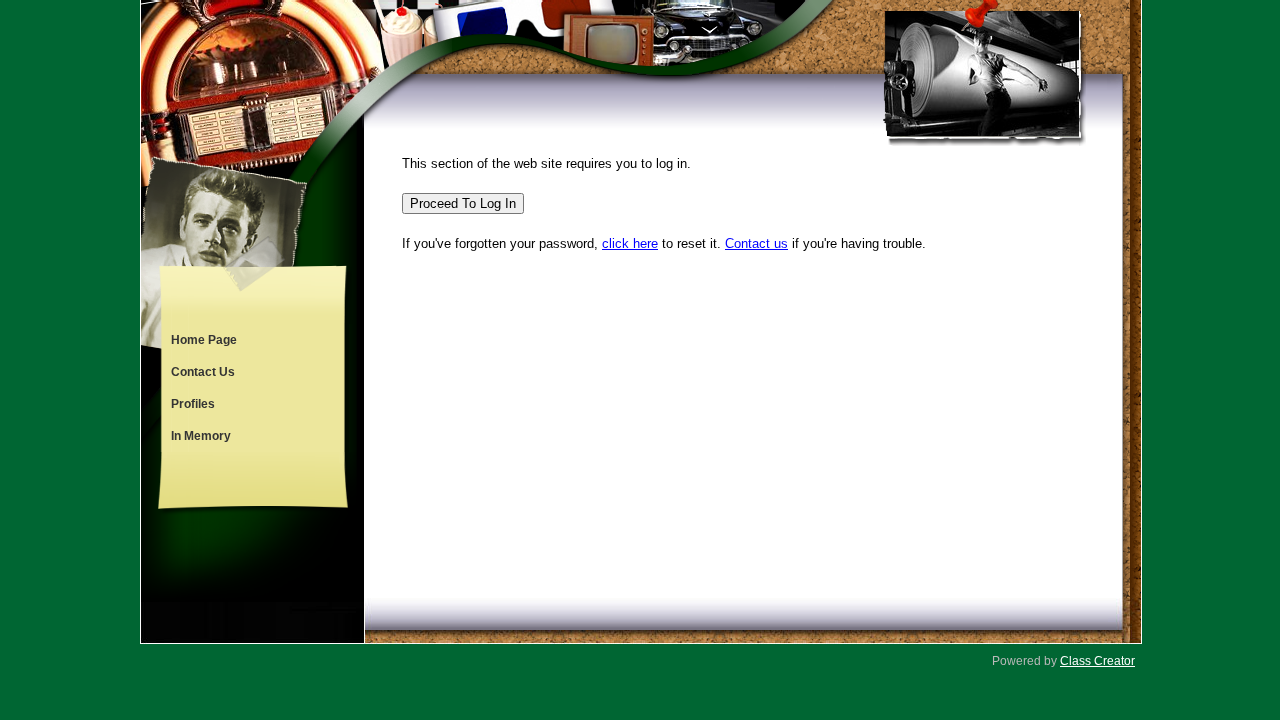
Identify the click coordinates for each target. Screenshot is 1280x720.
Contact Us (203, 372)
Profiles (193, 404)
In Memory (201, 436)
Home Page (204, 340)
